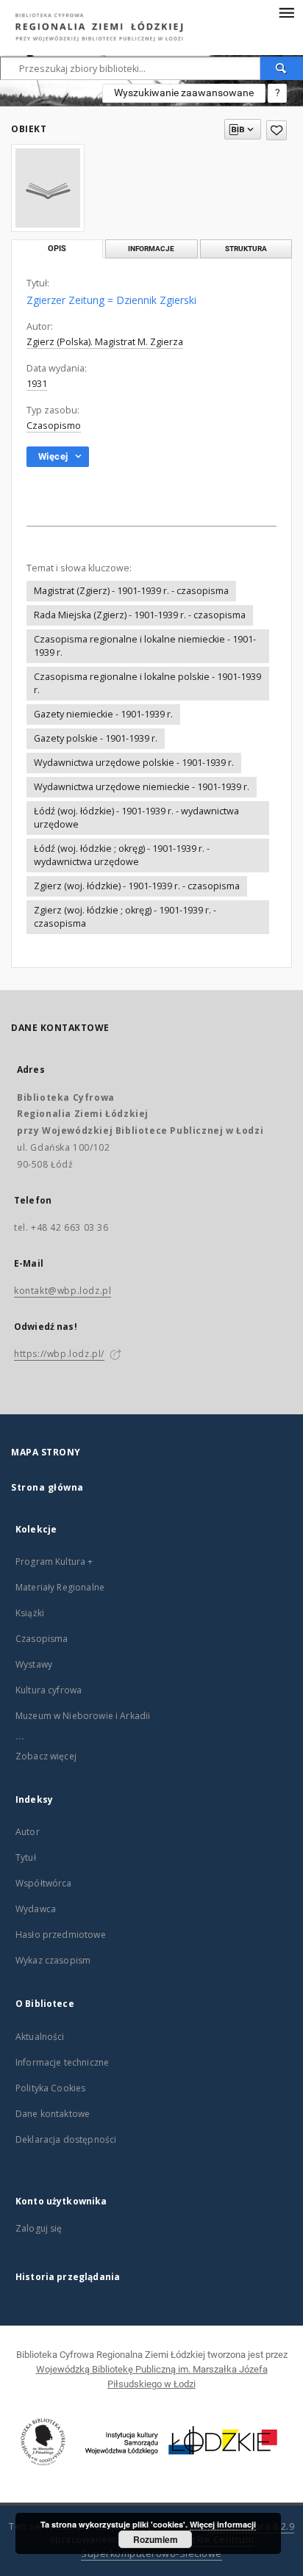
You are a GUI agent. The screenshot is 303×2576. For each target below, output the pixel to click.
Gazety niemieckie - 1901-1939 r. (103, 714)
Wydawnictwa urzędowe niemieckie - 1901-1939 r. (142, 787)
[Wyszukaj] (282, 68)
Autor (28, 1832)
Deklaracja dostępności (66, 2139)
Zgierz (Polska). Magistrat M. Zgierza (105, 342)
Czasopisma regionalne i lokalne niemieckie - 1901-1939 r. (145, 646)
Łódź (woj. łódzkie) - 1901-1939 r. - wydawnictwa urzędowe (136, 818)
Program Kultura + (54, 1562)
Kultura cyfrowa (49, 1690)
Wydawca (36, 1909)
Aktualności (40, 2037)
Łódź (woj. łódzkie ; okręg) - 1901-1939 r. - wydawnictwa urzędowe (122, 855)
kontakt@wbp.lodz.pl (63, 1291)
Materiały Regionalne (60, 1587)
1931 (37, 384)
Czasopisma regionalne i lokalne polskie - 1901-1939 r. (147, 683)
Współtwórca (44, 1883)
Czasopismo (54, 426)
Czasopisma (42, 1639)
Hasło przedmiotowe (61, 1935)
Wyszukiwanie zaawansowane (184, 93)
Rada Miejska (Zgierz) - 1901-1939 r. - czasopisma (140, 615)
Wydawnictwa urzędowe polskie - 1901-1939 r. (134, 763)
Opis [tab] (57, 249)
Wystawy (34, 1664)
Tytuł (26, 1857)
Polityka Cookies (50, 2088)
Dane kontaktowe (53, 2114)
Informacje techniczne (62, 2062)
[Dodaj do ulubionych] (277, 130)
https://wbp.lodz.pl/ (59, 1354)
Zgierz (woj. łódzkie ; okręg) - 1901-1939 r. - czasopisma (125, 917)
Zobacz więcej (46, 1756)
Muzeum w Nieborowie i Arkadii (83, 1716)
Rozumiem (156, 2539)
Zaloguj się (39, 2228)
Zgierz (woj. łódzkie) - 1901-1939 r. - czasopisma (137, 886)
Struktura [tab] (246, 249)
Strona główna (47, 1487)
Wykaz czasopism (53, 1960)
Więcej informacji (223, 2524)
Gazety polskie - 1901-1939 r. (96, 738)
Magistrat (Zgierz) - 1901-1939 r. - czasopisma (131, 591)
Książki (30, 1613)
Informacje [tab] (151, 249)
